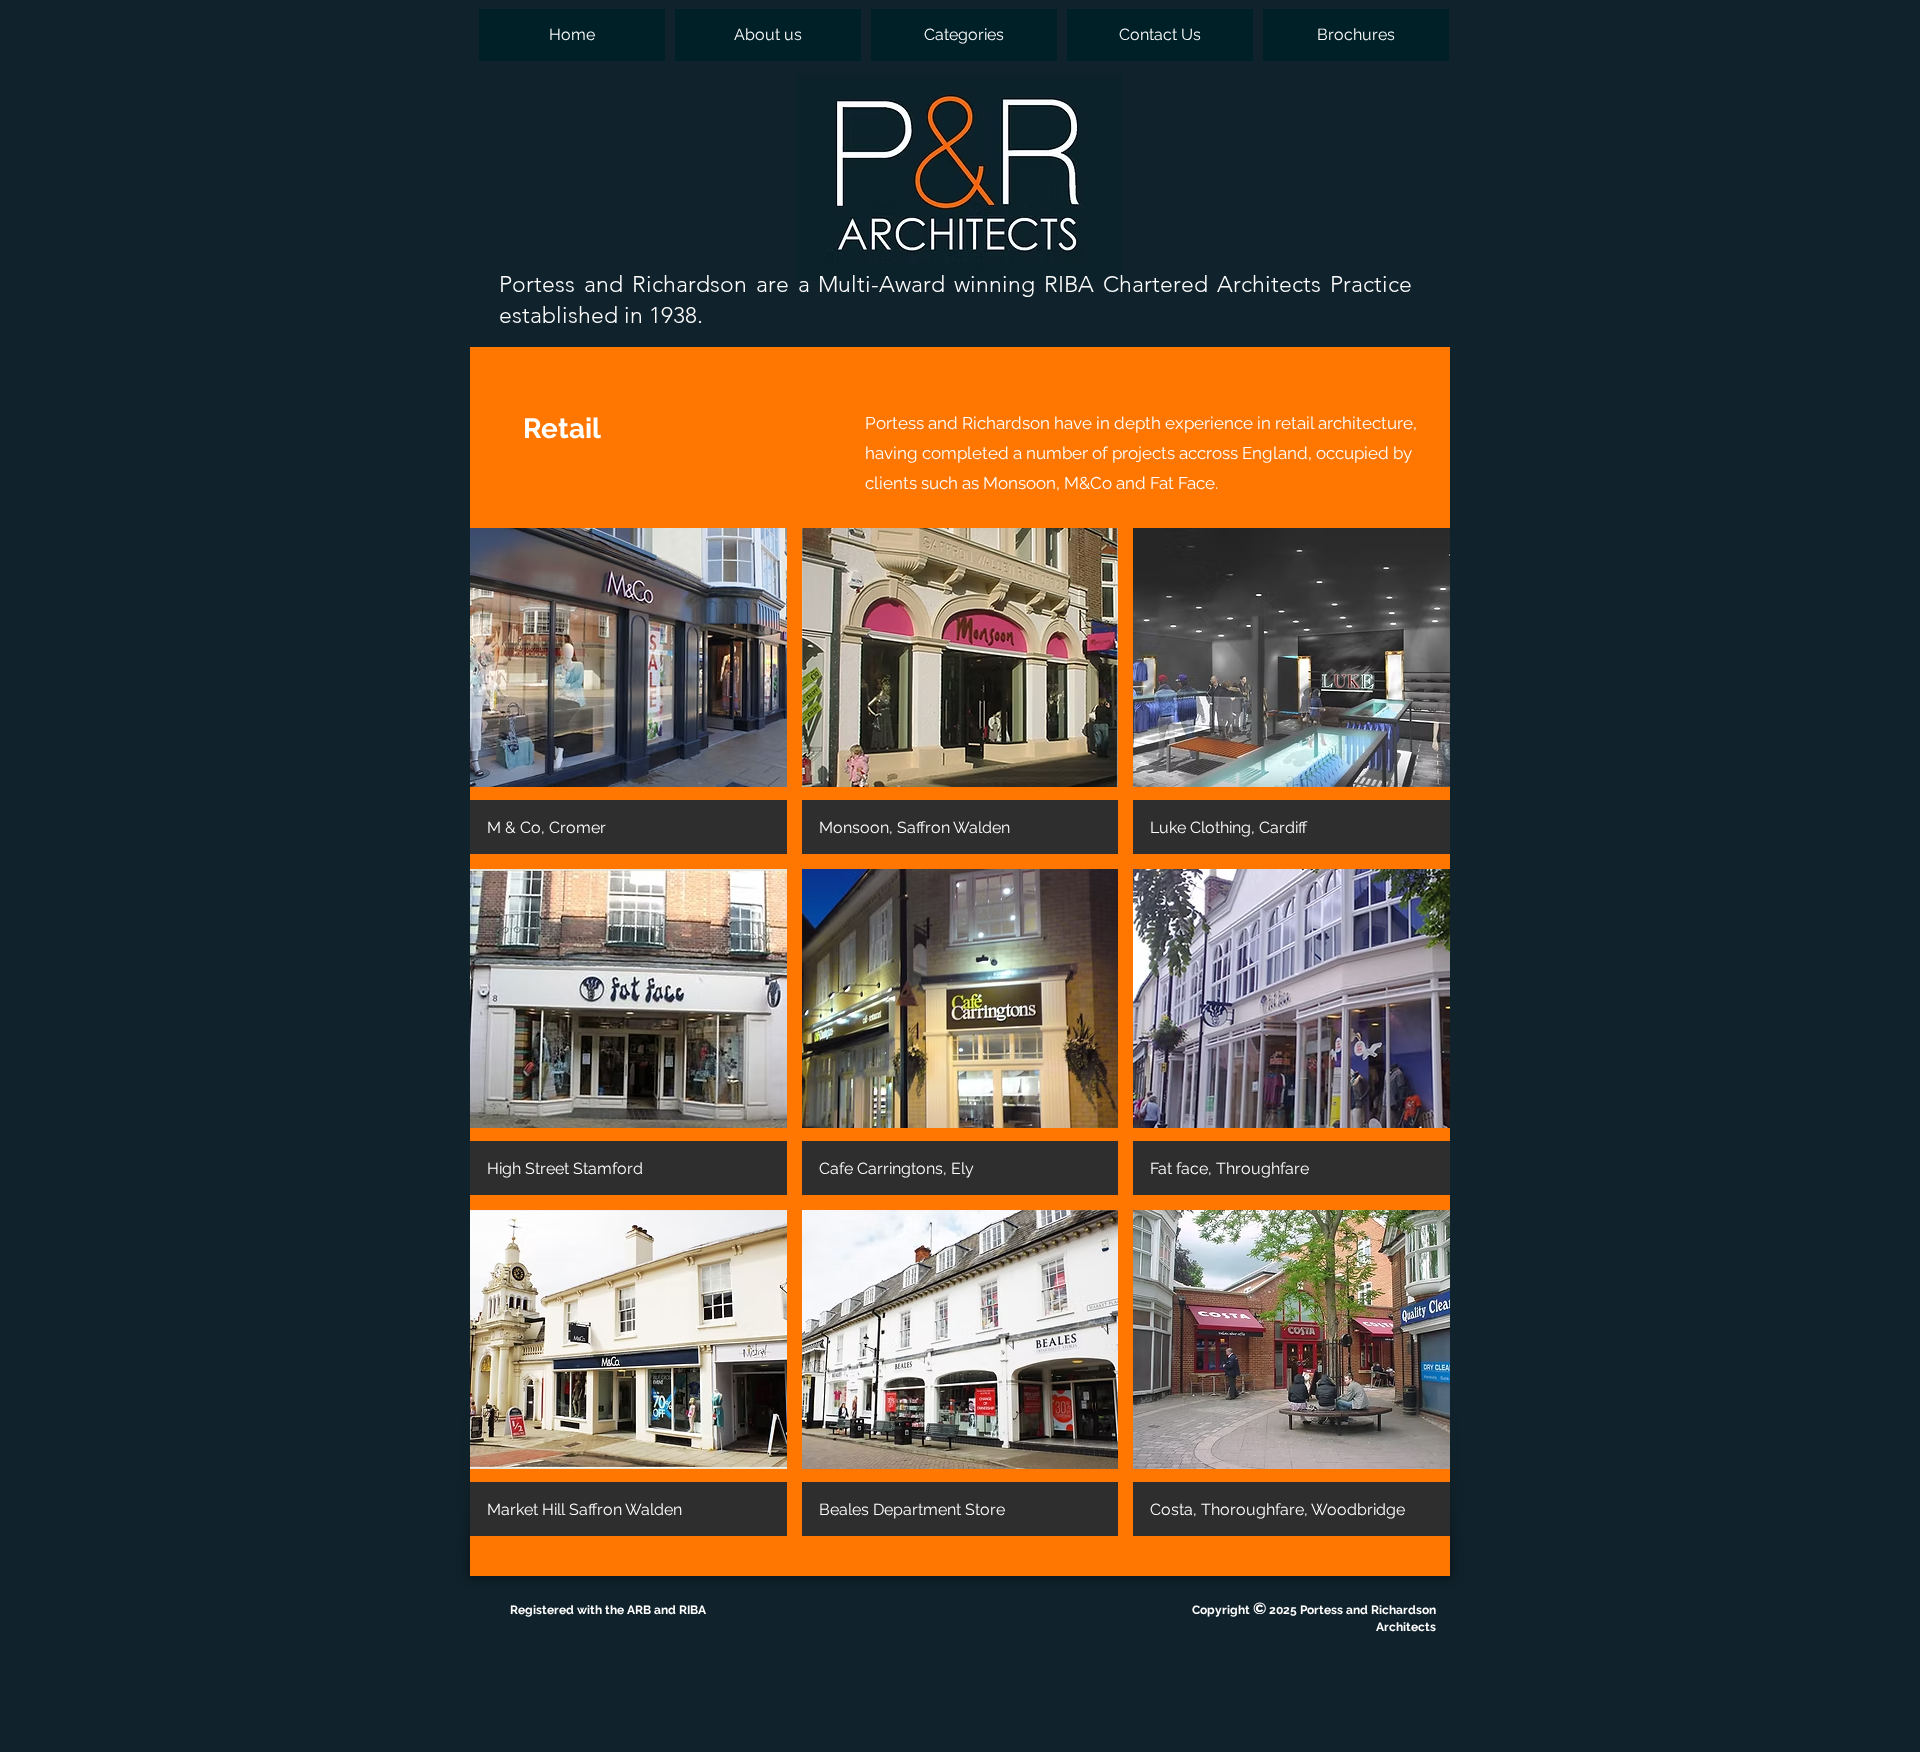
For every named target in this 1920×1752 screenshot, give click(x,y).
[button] (964, 35)
